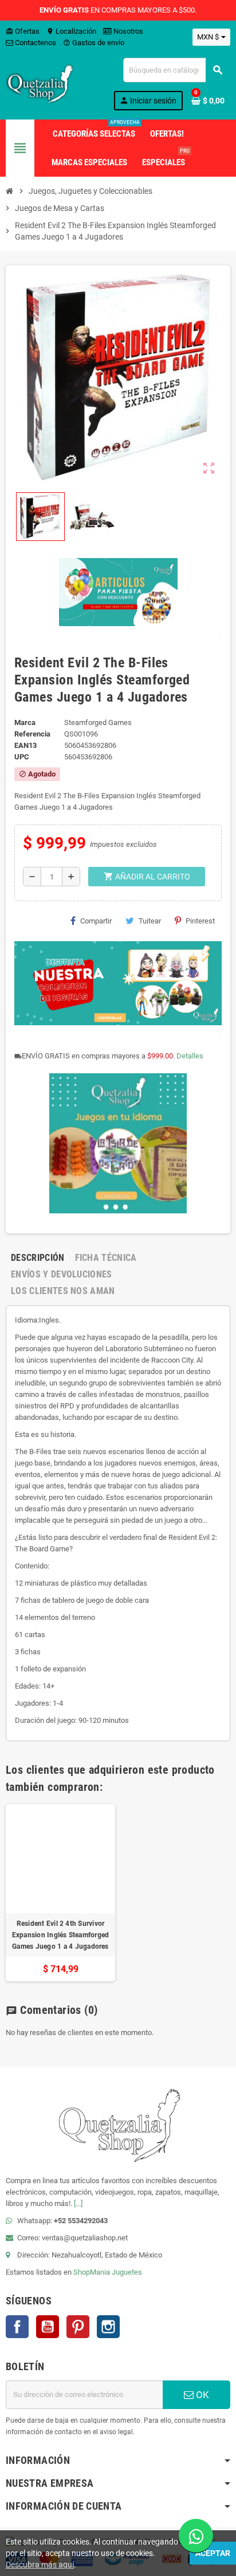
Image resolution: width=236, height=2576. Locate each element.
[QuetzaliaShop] (40, 83)
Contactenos (35, 43)
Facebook (17, 2327)
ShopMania (92, 2272)
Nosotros (127, 31)
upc (22, 757)
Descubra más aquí (40, 2565)
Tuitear (150, 921)
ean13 (25, 745)
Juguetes (127, 2272)
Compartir (96, 921)
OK (201, 2395)
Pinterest (200, 921)
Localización (71, 31)
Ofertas (23, 31)
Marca (25, 722)
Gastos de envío (94, 43)
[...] (78, 2203)
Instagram (108, 2327)
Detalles (190, 1056)
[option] (60, 1893)
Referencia (32, 734)
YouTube (48, 2327)
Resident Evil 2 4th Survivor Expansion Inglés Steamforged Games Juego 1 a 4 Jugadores (61, 1935)
